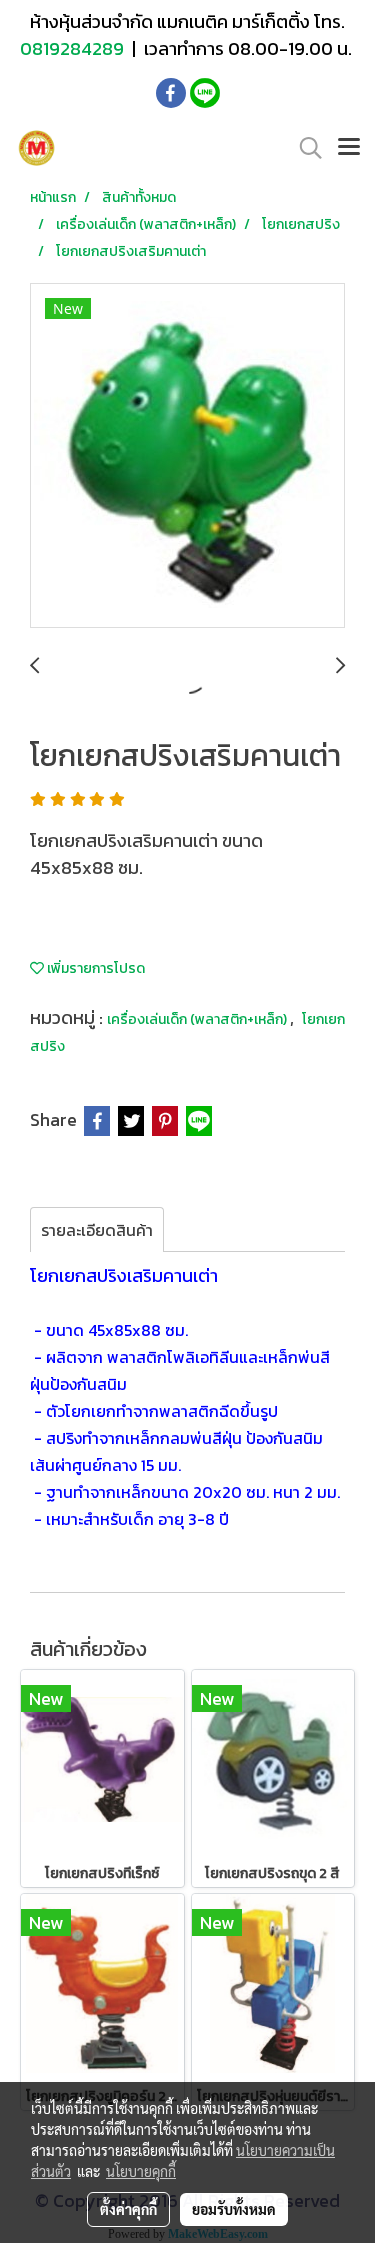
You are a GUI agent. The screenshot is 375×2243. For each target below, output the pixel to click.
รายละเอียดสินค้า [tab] (97, 1230)
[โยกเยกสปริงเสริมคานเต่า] (187, 456)
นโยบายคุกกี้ (141, 2171)
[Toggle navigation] (349, 148)
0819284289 (74, 48)
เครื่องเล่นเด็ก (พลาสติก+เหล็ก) (198, 1019)
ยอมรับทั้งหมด (234, 2209)
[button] (304, 148)
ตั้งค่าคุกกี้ (128, 2209)
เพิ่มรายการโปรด (94, 968)
